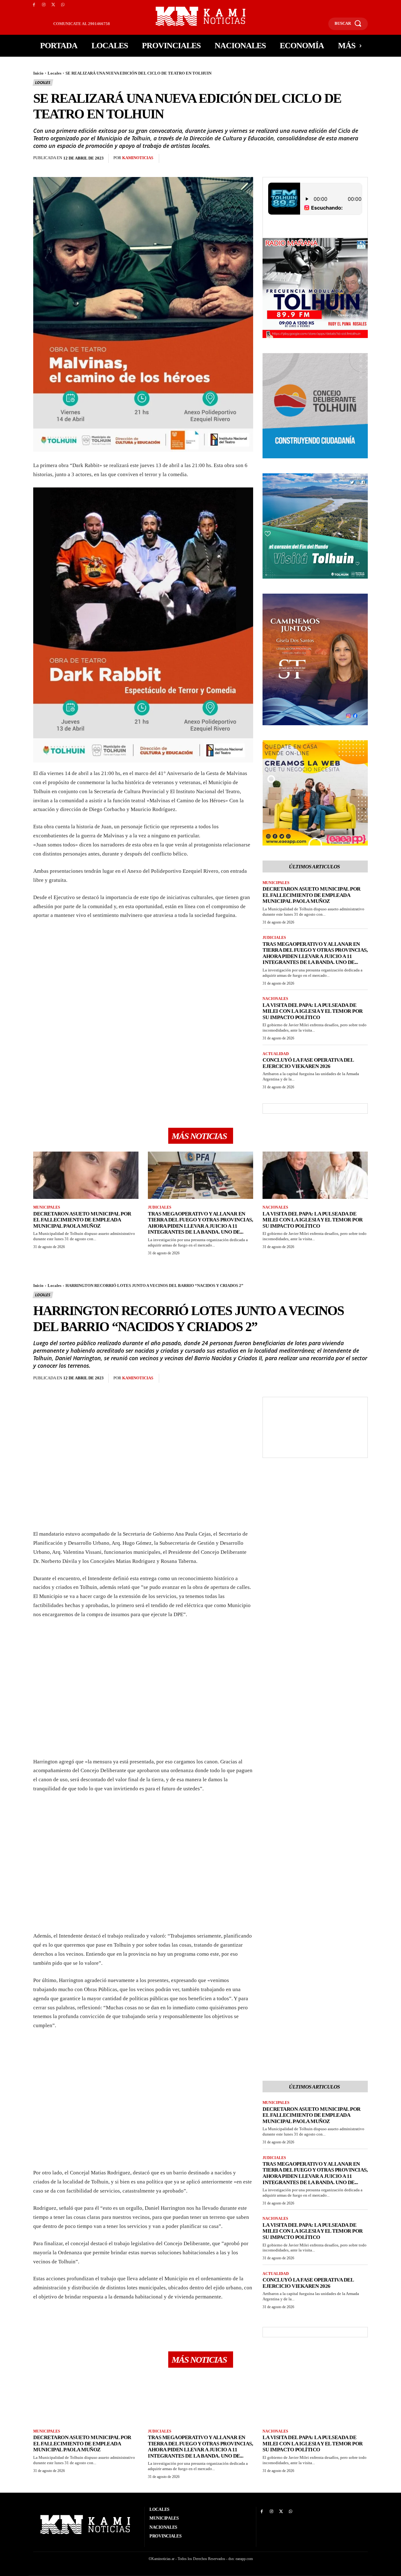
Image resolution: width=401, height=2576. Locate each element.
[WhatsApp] (63, 5)
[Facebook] (34, 5)
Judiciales (274, 938)
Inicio (38, 73)
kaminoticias (138, 158)
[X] (53, 5)
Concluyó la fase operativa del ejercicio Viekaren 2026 (308, 1063)
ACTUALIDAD (276, 1054)
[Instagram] (44, 5)
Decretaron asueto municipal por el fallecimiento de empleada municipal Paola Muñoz (312, 895)
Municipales (276, 883)
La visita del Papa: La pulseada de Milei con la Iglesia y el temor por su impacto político (313, 1011)
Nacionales (275, 999)
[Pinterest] (199, 159)
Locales (55, 73)
